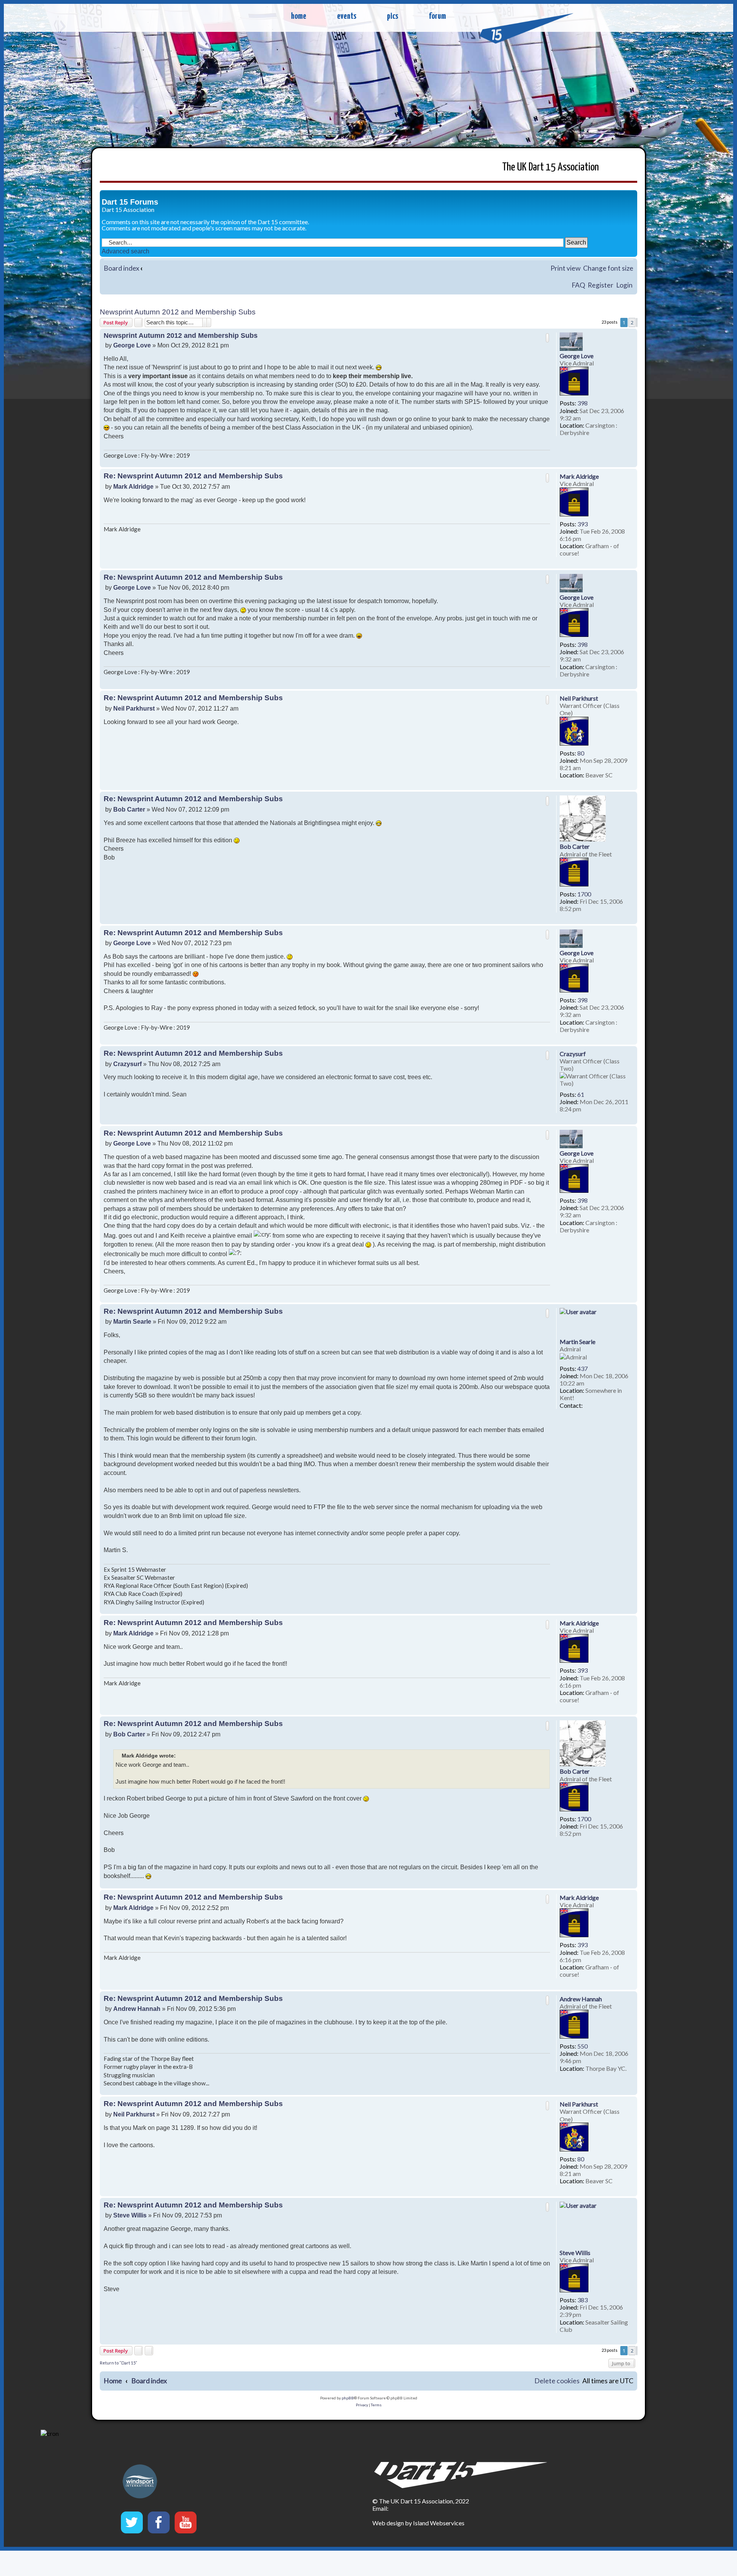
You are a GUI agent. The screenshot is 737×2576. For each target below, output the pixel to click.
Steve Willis (575, 2253)
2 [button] (632, 322)
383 (582, 2300)
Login (624, 285)
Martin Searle (578, 1342)
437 (582, 1368)
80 (581, 753)
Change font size (608, 268)
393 (582, 524)
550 (582, 2046)
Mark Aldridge (579, 476)
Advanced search (126, 251)
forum (437, 16)
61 (581, 1094)
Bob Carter (575, 846)
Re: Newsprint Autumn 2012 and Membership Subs (193, 476)
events (347, 16)
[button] (637, 322)
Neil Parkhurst (579, 698)
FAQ (578, 285)
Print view (565, 268)
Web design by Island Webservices (418, 2523)
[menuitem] (557, 2381)
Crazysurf (573, 1054)
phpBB (348, 2398)
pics (392, 16)
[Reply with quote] (547, 338)
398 (582, 403)
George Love (577, 356)
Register (601, 285)
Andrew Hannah (581, 1999)
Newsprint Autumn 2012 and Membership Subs (178, 312)
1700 (584, 894)
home (299, 16)
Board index (121, 268)
